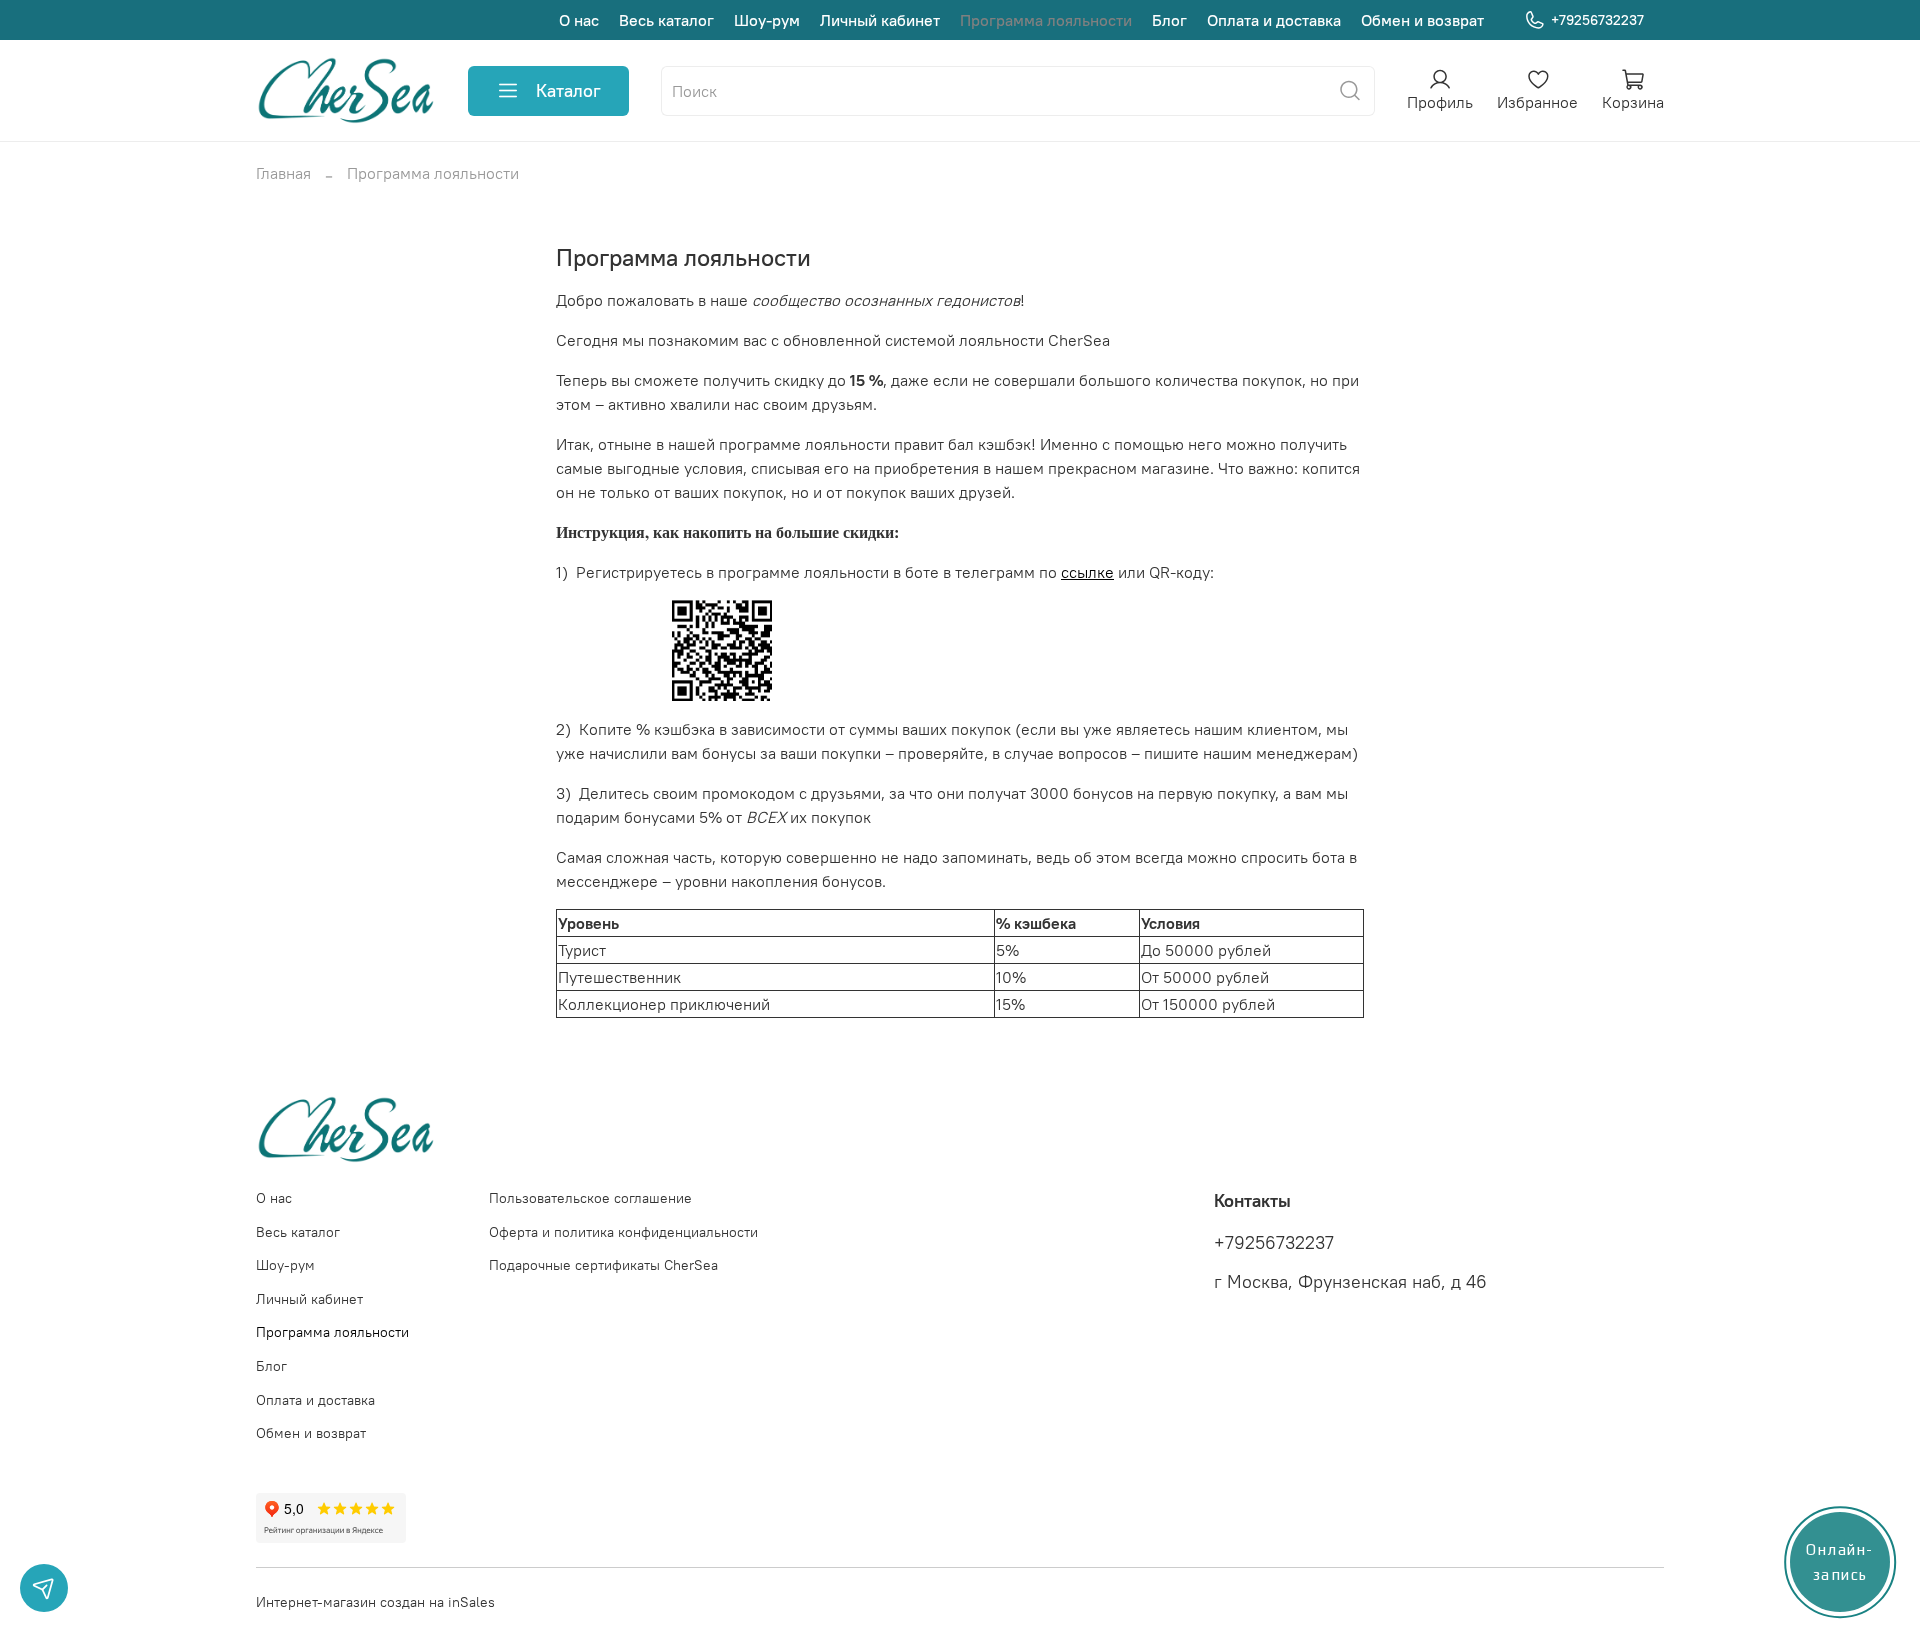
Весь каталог (666, 20)
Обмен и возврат (1422, 20)
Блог (1169, 20)
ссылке (1087, 572)
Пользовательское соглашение (590, 1198)
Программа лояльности (1046, 20)
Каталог (568, 90)
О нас (579, 20)
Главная (283, 173)
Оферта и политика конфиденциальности (623, 1232)
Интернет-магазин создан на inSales (375, 1602)
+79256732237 (1597, 20)
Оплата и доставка (1274, 20)
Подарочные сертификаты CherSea (603, 1265)
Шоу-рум (767, 20)
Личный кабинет (880, 20)
